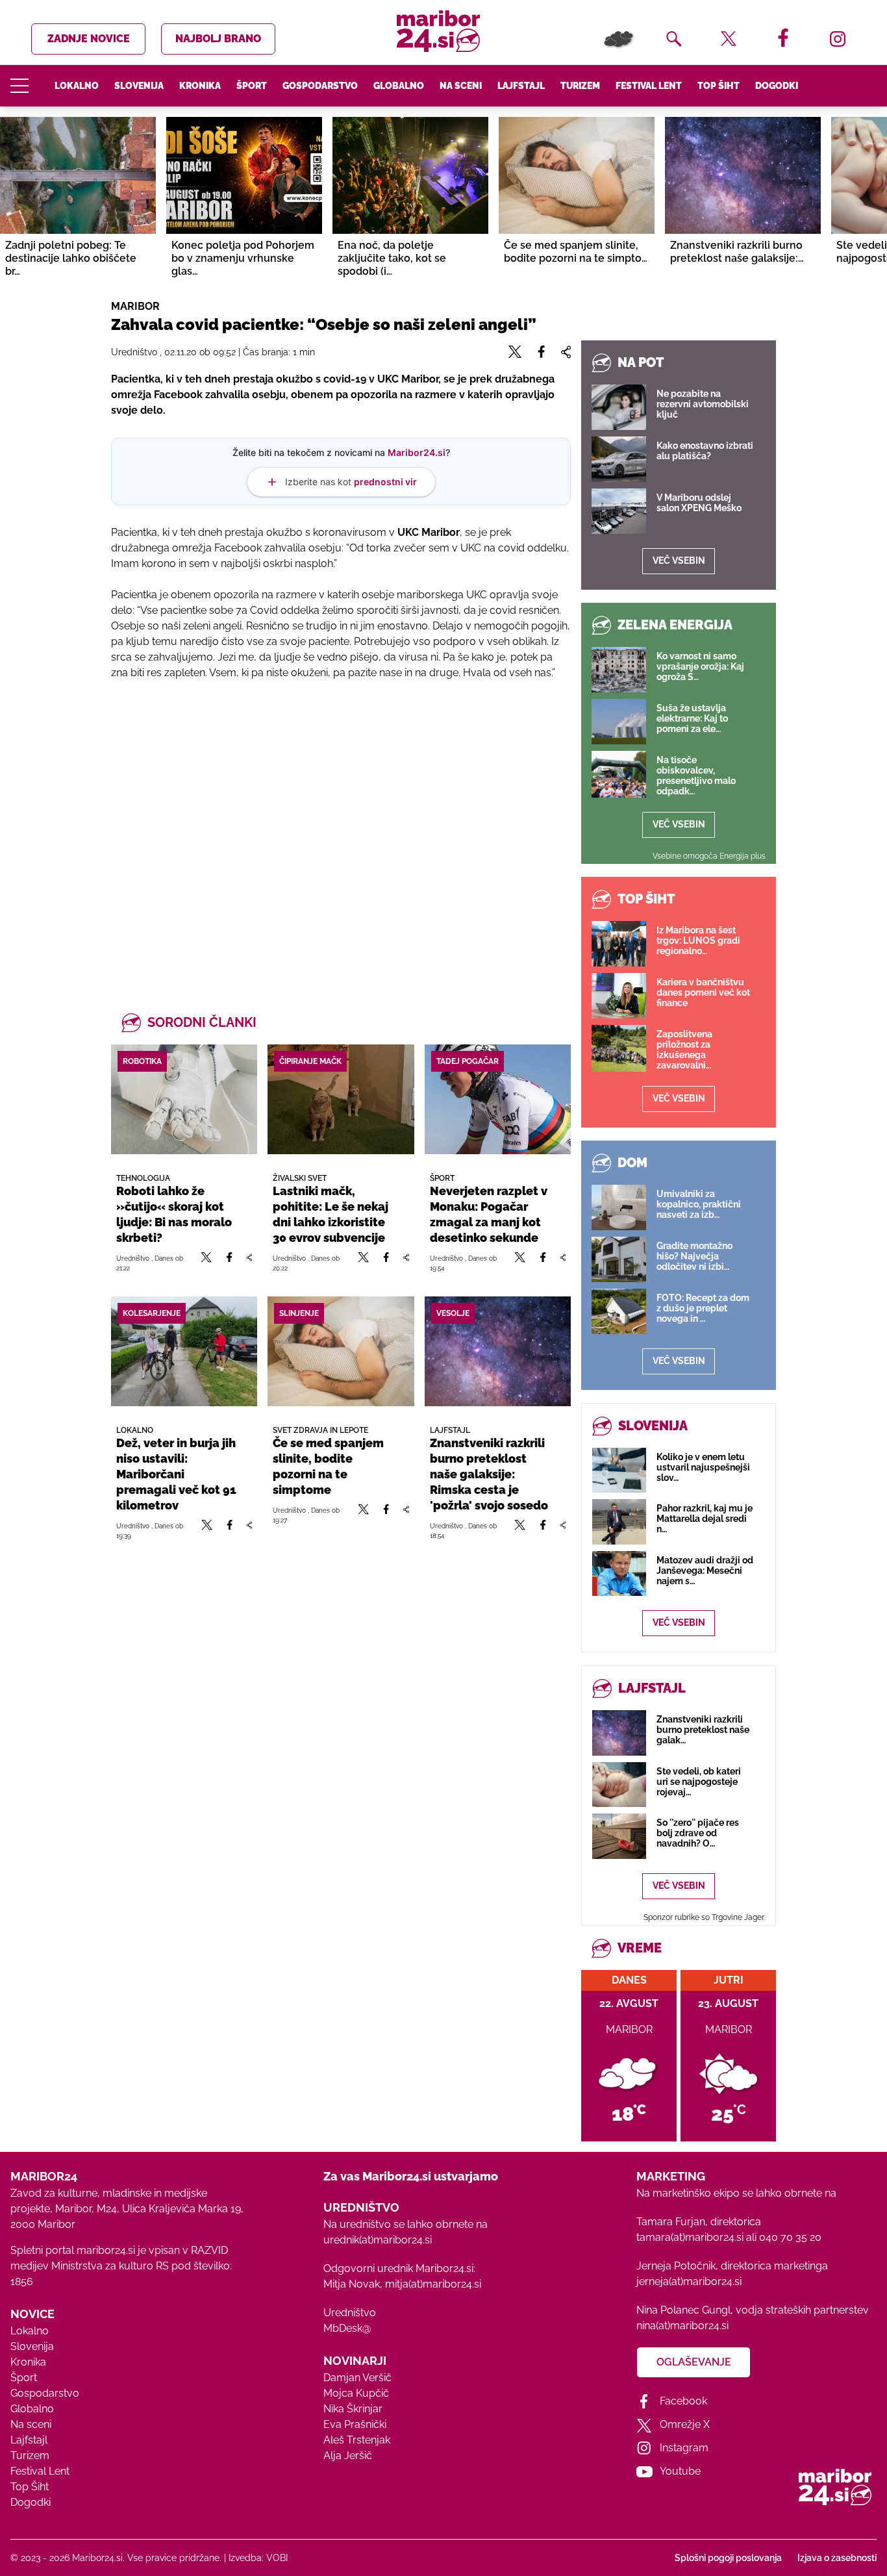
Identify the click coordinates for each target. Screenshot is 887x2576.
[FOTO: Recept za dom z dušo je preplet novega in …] (619, 1311)
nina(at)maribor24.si (682, 2326)
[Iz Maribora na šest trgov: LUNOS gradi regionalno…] (619, 944)
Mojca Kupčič (356, 2393)
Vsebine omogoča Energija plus (709, 856)
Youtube (680, 2471)
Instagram (684, 2448)
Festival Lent (649, 86)
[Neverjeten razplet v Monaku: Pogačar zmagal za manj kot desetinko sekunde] (498, 1099)
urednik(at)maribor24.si (378, 2240)
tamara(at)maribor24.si (690, 2237)
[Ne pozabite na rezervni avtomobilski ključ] (619, 407)
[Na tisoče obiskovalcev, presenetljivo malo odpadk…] (619, 774)
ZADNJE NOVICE (89, 39)
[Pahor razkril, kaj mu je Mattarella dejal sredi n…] (619, 1522)
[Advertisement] (341, 829)
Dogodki (777, 86)
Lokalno (77, 86)
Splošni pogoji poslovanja (728, 2558)
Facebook (683, 2401)
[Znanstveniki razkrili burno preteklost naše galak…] (619, 1733)
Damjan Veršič (357, 2378)
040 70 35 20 (790, 2237)
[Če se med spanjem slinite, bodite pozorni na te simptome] (341, 1351)
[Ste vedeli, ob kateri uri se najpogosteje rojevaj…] (619, 1785)
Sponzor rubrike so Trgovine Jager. (704, 1917)
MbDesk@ (347, 2328)
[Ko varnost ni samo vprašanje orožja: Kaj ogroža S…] (619, 670)
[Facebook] (229, 1263)
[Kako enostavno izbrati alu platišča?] (619, 459)
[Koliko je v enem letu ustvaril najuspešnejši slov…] (619, 1470)
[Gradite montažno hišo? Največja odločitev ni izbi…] (619, 1259)
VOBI (277, 2558)
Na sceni (461, 86)
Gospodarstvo (320, 86)
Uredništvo (350, 2313)
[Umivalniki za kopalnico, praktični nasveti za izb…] (619, 1207)
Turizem (580, 86)
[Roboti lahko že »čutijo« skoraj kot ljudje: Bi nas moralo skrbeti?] (184, 1099)
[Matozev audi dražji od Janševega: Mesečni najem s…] (619, 1573)
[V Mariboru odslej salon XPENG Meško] (619, 511)
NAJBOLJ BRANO (218, 39)
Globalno (399, 86)
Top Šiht (718, 86)
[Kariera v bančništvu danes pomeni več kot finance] (619, 996)
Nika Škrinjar (353, 2409)
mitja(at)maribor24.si (433, 2284)
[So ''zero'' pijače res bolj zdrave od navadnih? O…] (619, 1836)
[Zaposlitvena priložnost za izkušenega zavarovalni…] (619, 1048)
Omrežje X (685, 2424)
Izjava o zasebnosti (837, 2558)
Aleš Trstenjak (357, 2440)
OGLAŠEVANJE (694, 2362)
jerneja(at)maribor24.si (689, 2281)
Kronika (200, 86)
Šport (252, 86)
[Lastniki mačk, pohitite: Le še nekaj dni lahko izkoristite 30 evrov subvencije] (341, 1099)
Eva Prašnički (355, 2424)
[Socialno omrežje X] (206, 1263)
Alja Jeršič (348, 2456)
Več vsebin (679, 561)
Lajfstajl (521, 86)
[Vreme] (619, 39)
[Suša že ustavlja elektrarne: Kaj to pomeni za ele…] (619, 722)
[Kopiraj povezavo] (249, 1263)
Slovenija (139, 86)
